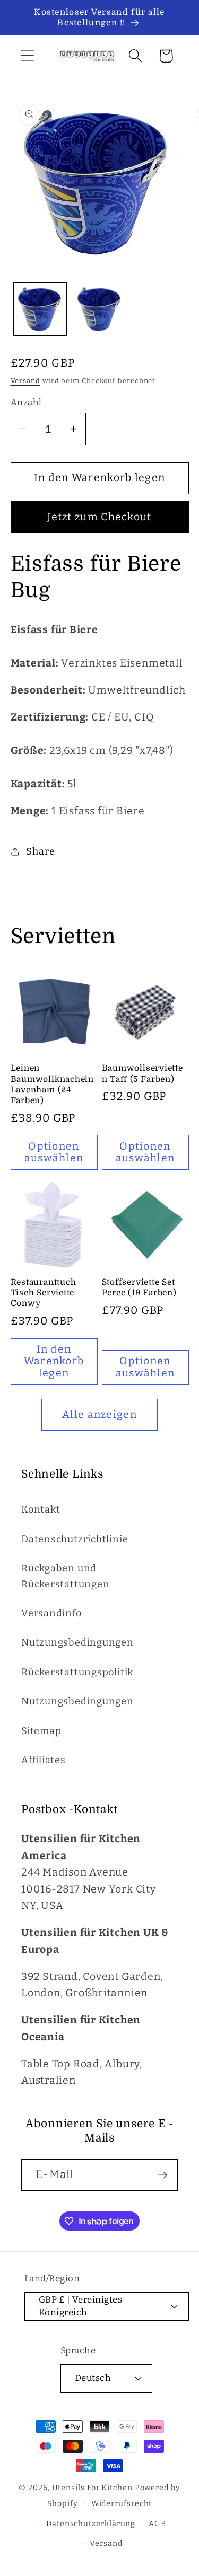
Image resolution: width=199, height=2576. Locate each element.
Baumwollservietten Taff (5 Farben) (142, 1073)
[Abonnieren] (162, 2175)
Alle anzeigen (99, 1414)
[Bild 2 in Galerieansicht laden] (99, 309)
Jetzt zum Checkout (99, 517)
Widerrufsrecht (122, 2504)
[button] (27, 56)
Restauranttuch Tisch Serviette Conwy (44, 1293)
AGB (157, 2524)
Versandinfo (51, 1613)
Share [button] (40, 851)
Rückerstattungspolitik (77, 1672)
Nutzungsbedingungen (77, 1642)
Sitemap (41, 1731)
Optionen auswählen (54, 1152)
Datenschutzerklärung (91, 2524)
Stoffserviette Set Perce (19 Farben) (139, 1287)
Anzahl (26, 402)
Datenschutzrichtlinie (75, 1539)
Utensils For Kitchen (92, 2488)
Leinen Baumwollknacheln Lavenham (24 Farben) (52, 1084)
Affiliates (44, 1760)
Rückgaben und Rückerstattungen (65, 1576)
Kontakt (41, 1509)
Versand (25, 381)
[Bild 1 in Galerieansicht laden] (40, 309)
